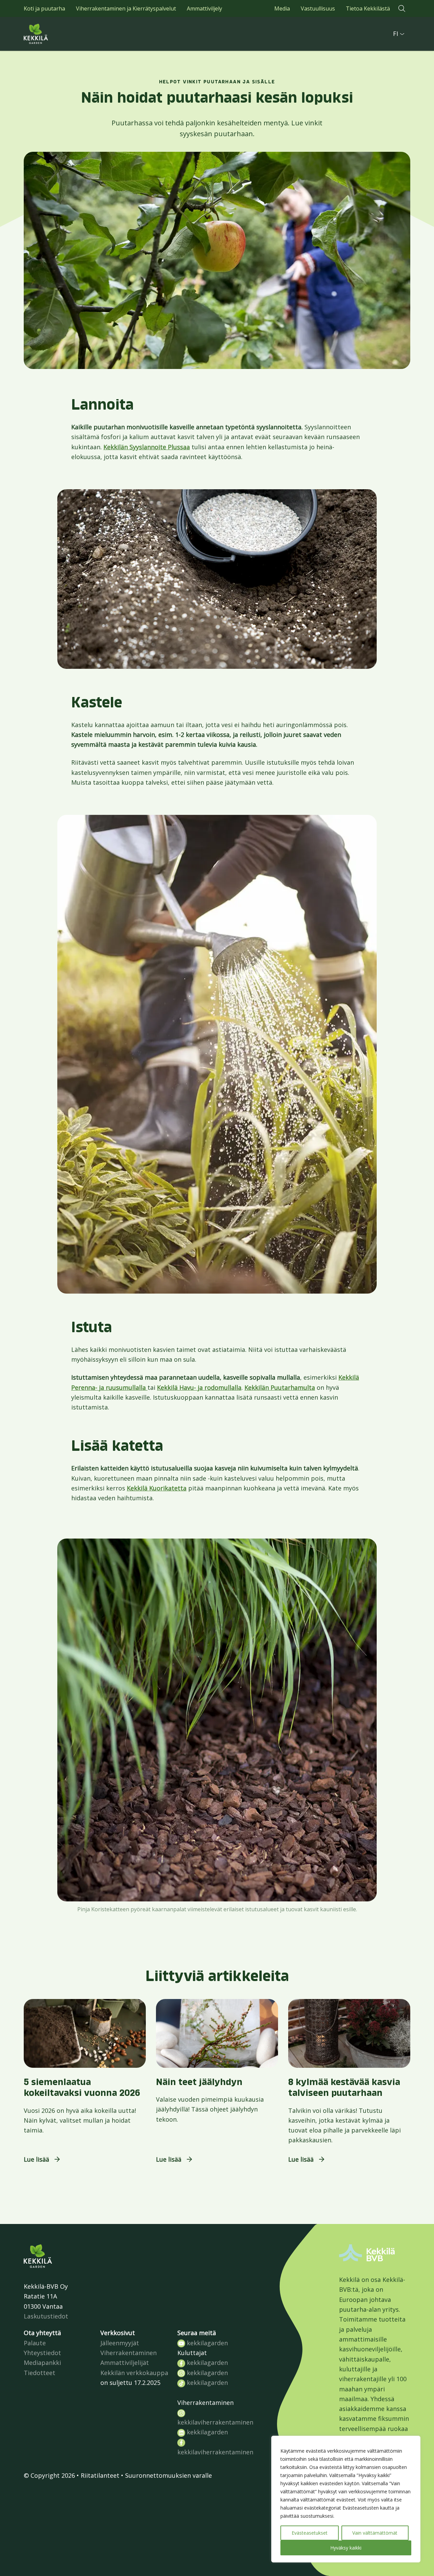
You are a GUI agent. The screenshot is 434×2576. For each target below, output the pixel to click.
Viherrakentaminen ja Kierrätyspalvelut (126, 8)
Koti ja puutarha (44, 8)
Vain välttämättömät (375, 2533)
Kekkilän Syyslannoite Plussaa (147, 447)
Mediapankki (42, 2363)
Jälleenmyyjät (120, 2343)
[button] (402, 8)
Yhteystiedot (42, 2353)
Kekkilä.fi (51, 34)
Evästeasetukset (310, 2533)
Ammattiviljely (204, 8)
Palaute (35, 2343)
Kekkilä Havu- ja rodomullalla (199, 1387)
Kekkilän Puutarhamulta (280, 1387)
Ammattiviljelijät (125, 2363)
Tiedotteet (40, 2373)
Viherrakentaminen (129, 2353)
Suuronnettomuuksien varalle (169, 2475)
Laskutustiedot (46, 2316)
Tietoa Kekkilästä (368, 8)
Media (282, 8)
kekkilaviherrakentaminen (215, 2422)
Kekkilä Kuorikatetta (157, 1488)
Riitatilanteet (100, 2475)
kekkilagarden (206, 2343)
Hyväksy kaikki (346, 2548)
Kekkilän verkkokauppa (134, 2373)
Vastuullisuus (318, 8)
